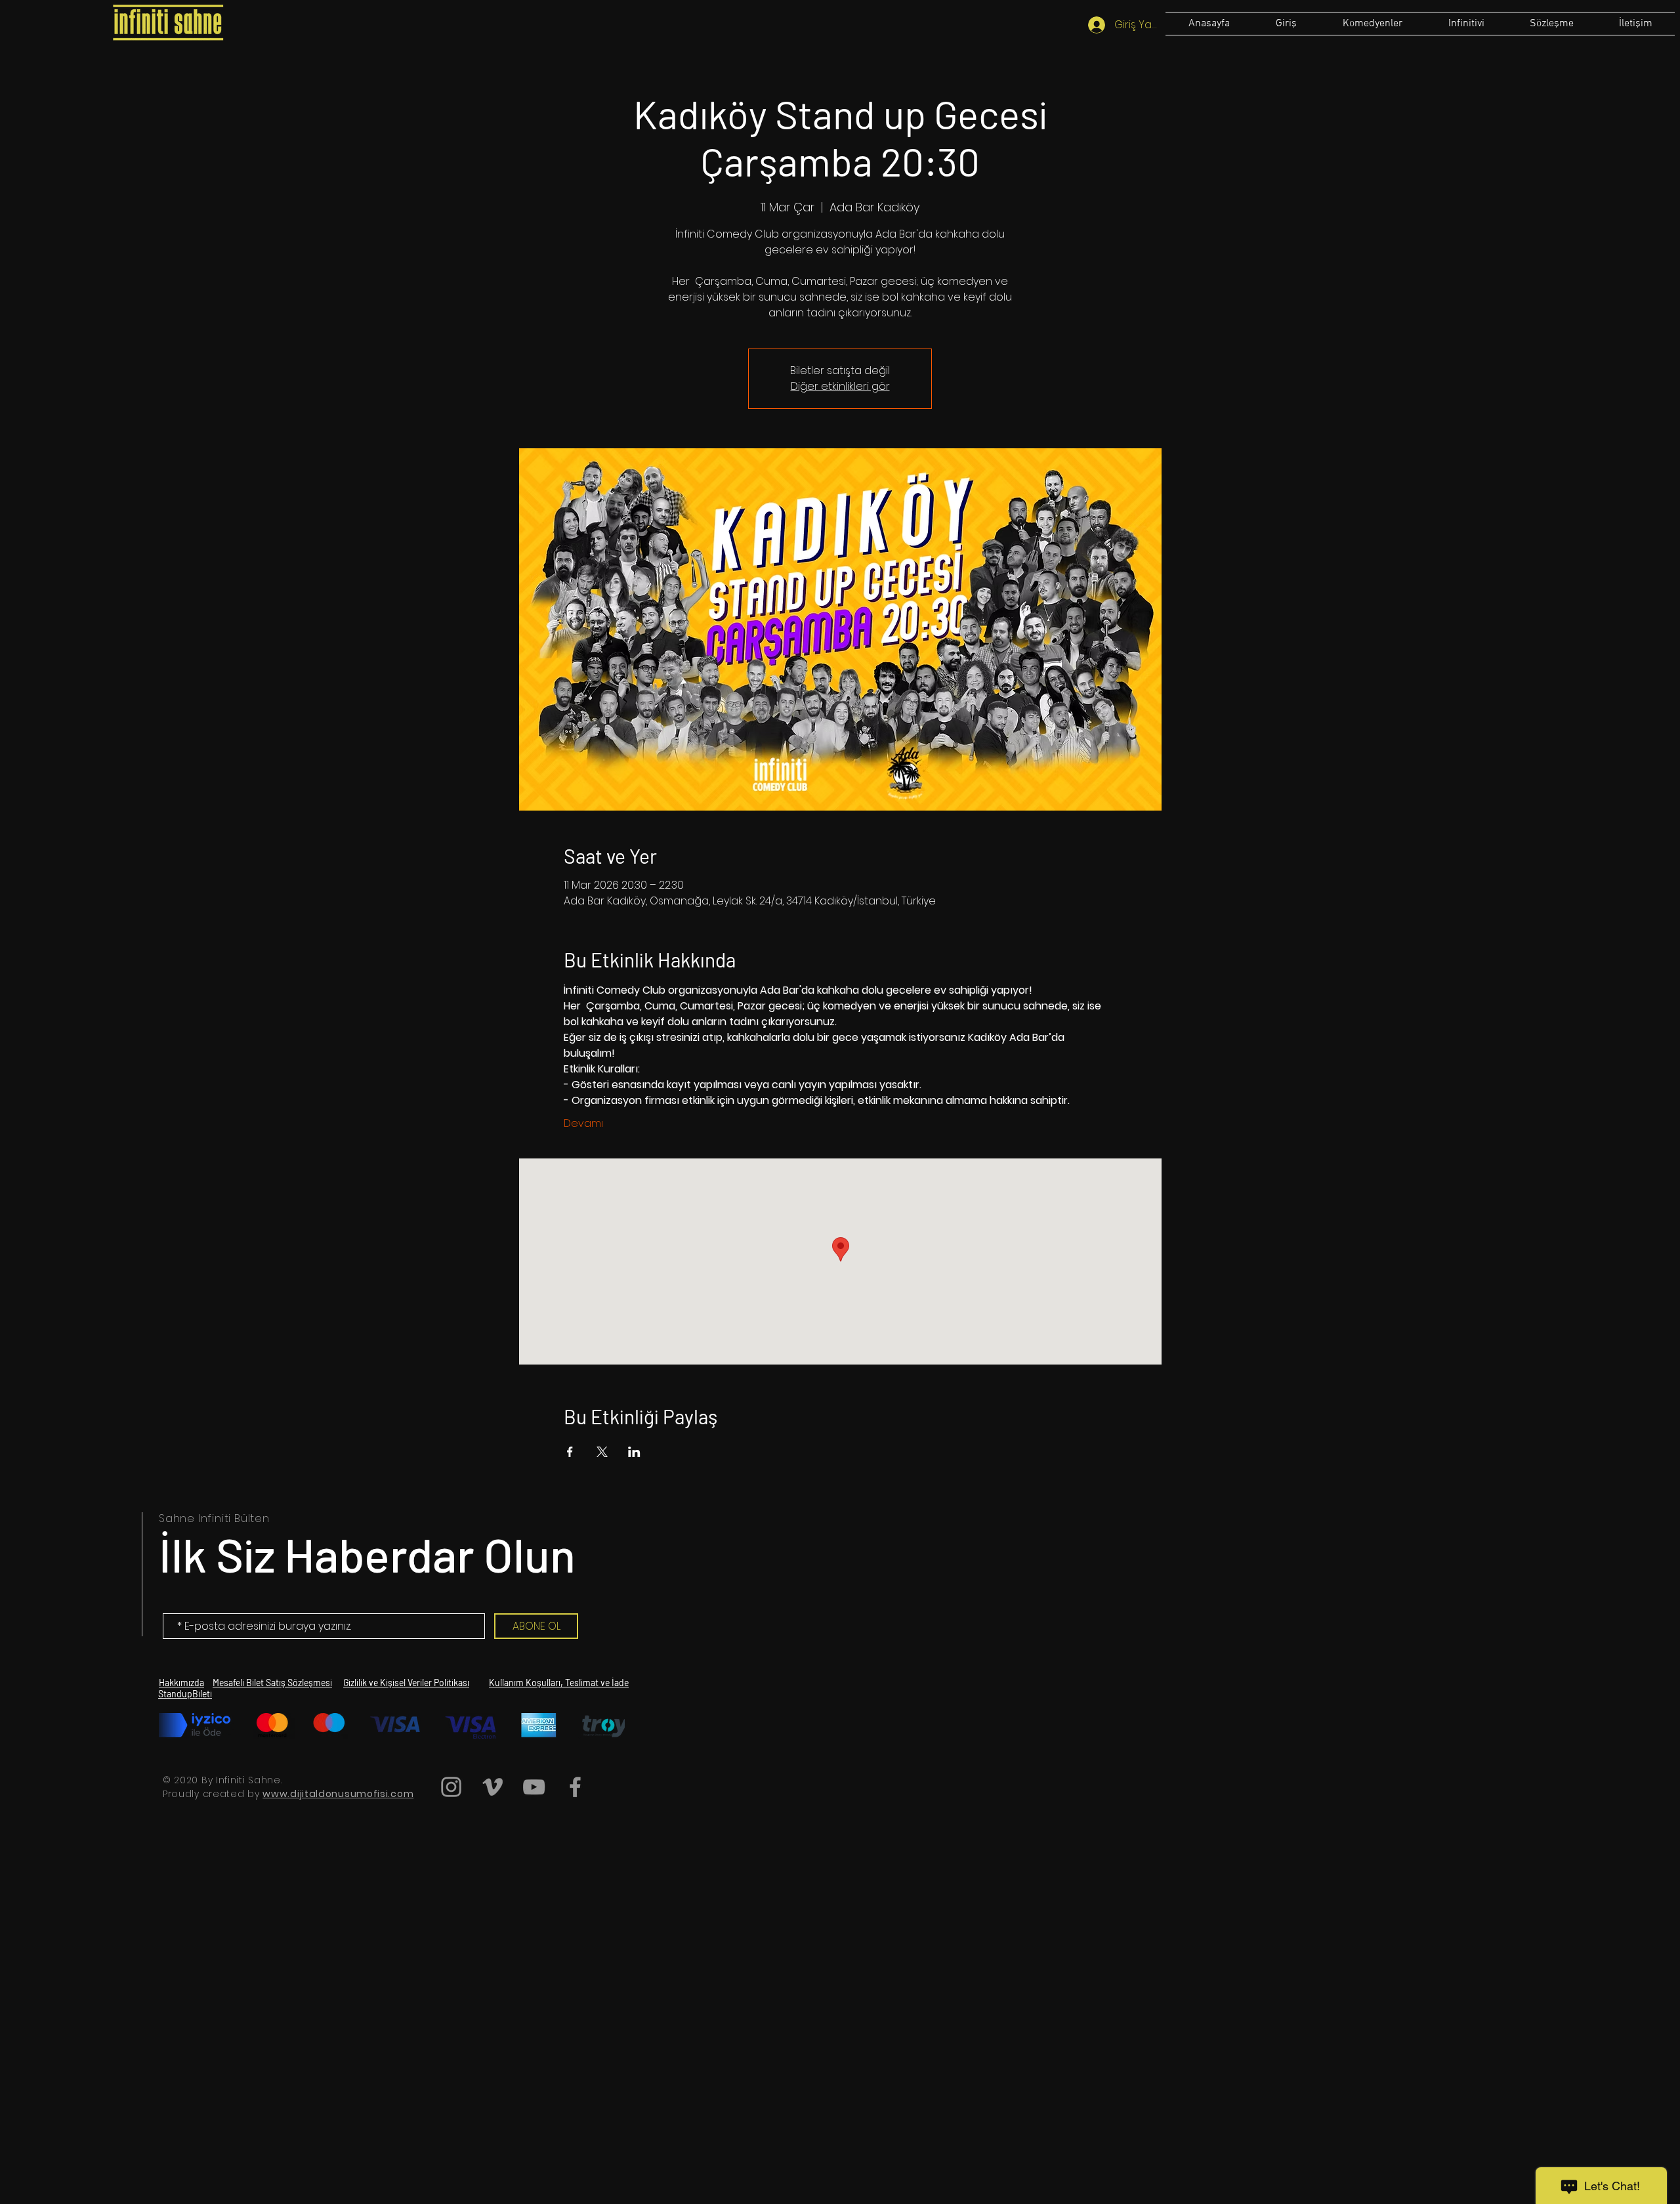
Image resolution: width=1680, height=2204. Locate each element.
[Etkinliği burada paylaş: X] (602, 1452)
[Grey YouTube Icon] (534, 1787)
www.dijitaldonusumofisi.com (338, 1794)
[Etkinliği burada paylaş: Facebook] (570, 1452)
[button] (1551, 24)
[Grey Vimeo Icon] (493, 1787)
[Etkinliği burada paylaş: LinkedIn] (634, 1452)
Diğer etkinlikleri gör (840, 386)
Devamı (583, 1124)
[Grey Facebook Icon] (575, 1787)
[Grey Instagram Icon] (451, 1787)
